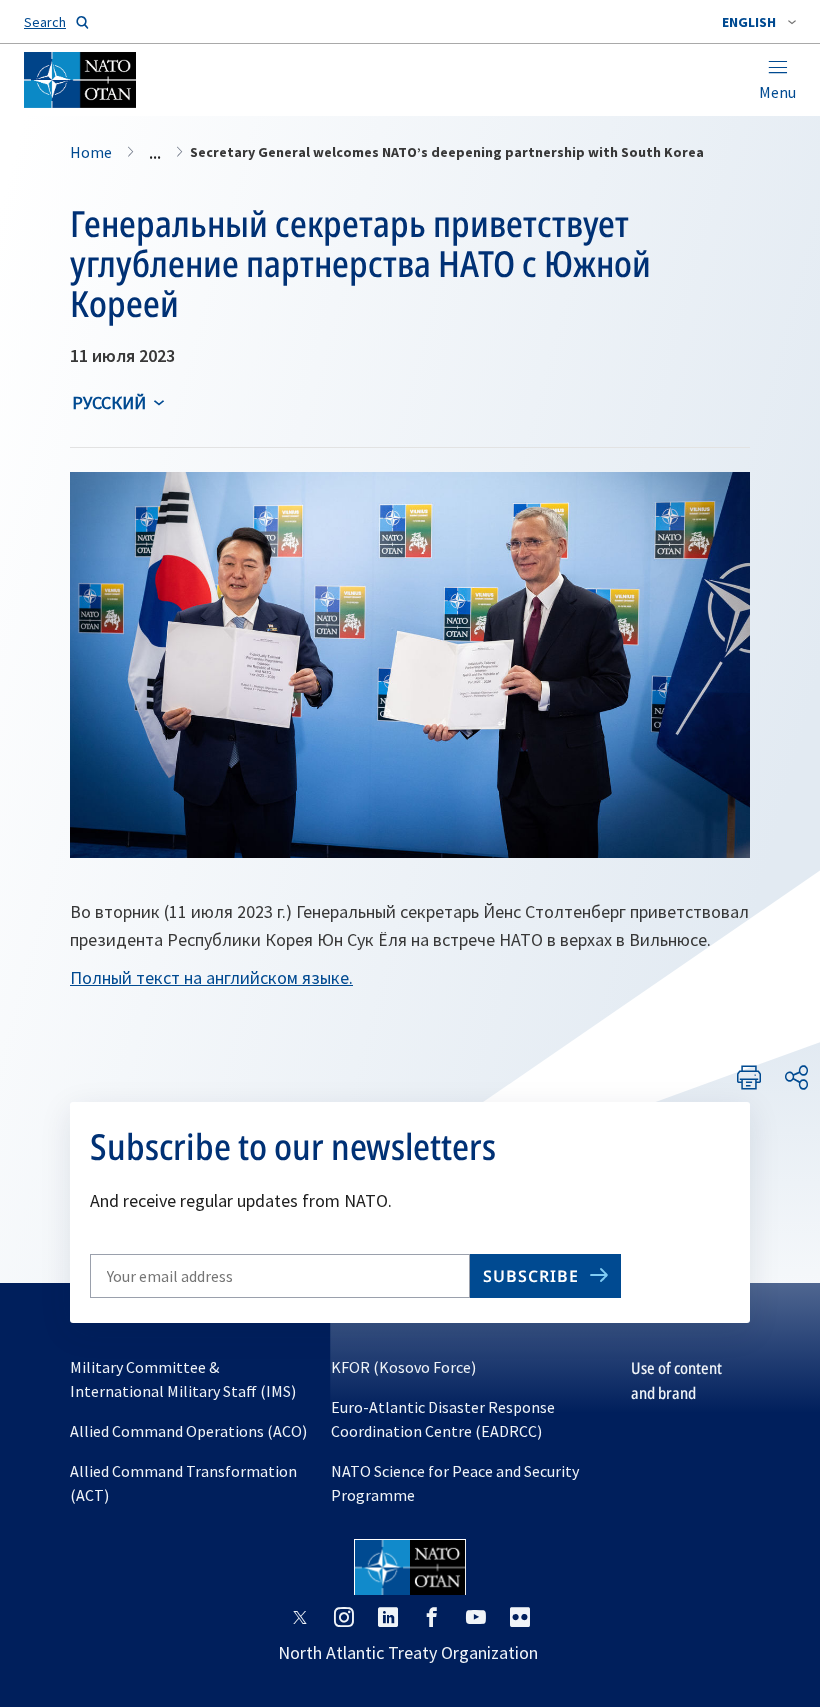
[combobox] (759, 22)
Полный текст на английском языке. (211, 977)
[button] (759, 22)
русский (109, 402)
